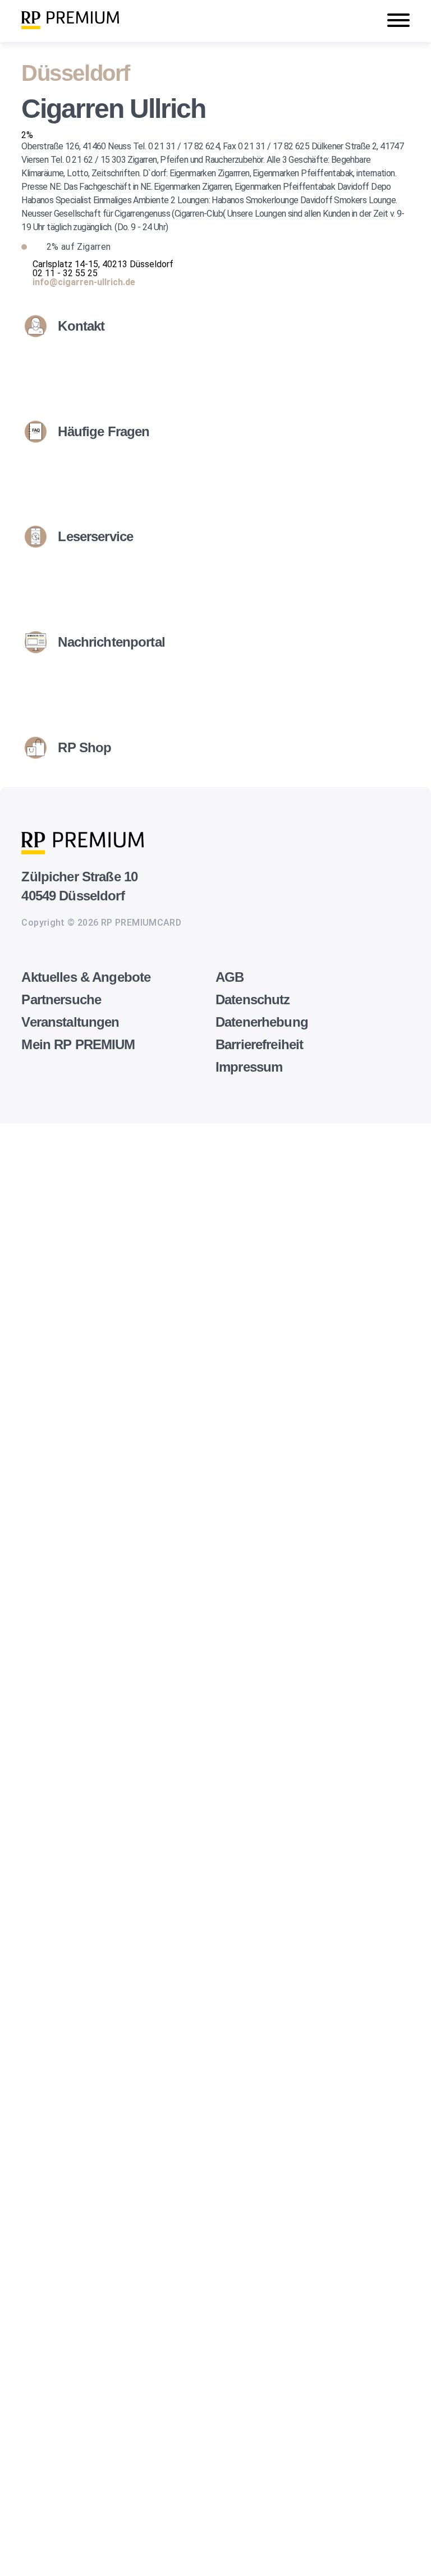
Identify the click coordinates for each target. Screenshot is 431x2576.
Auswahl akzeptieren (23, 2556)
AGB (230, 977)
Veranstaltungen (70, 1022)
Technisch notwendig (21, 2032)
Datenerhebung (262, 1022)
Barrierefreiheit (259, 1044)
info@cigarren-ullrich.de (84, 282)
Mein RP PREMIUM (78, 1044)
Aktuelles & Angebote (86, 977)
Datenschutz (253, 999)
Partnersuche (61, 999)
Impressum (249, 1067)
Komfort (17, 2426)
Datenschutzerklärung (44, 2005)
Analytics (18, 2155)
